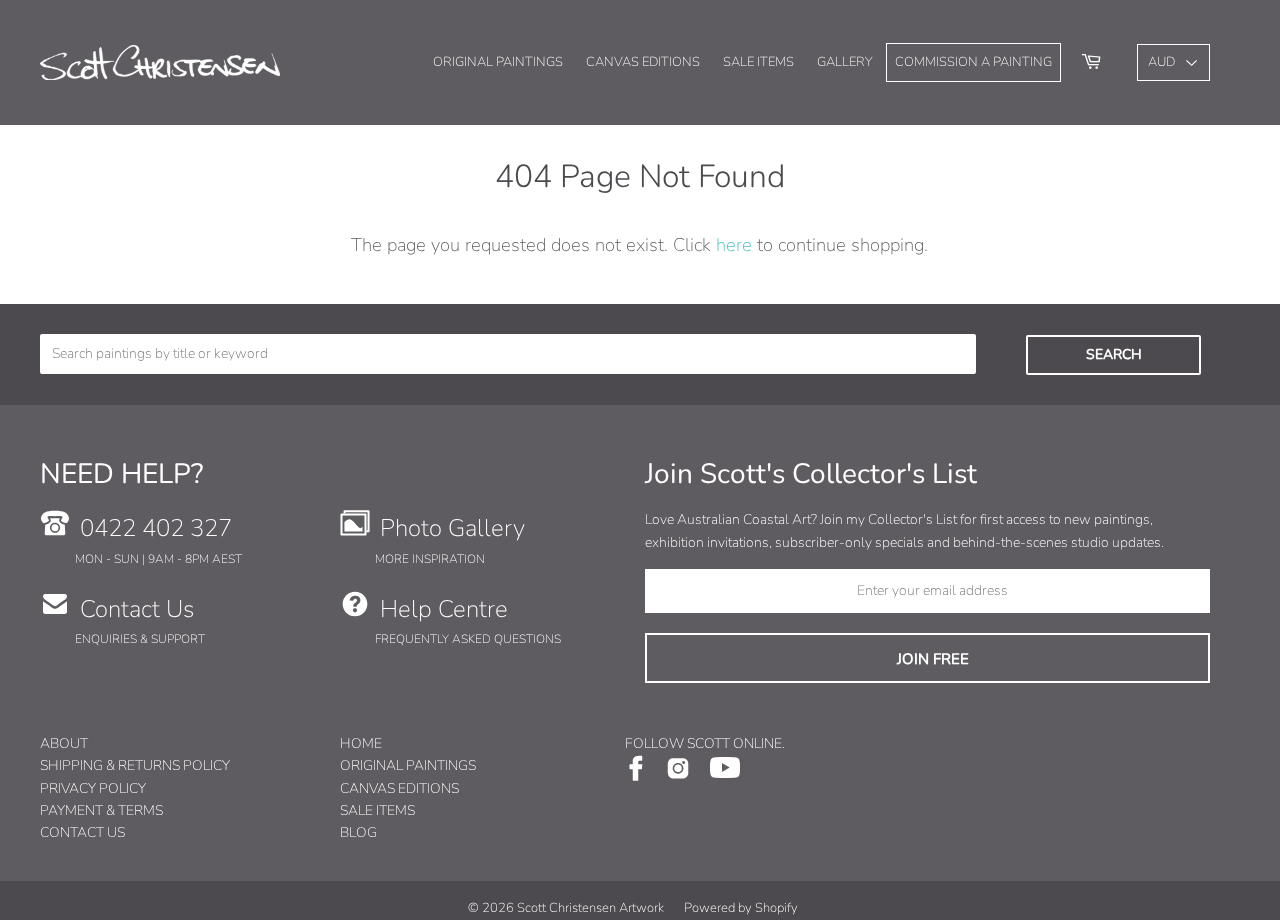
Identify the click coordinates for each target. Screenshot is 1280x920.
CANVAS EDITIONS (399, 788)
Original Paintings (498, 62)
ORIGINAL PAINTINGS (408, 765)
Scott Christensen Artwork (590, 908)
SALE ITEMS (377, 810)
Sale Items (758, 62)
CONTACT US (82, 832)
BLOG (358, 832)
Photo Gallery (452, 528)
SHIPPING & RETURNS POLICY (135, 765)
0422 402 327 (156, 528)
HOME (361, 743)
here (734, 244)
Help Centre (444, 609)
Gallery (845, 62)
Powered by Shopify (741, 908)
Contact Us (137, 609)
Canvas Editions (643, 62)
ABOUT (64, 743)
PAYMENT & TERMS (101, 810)
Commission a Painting (973, 62)
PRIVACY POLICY (93, 788)
